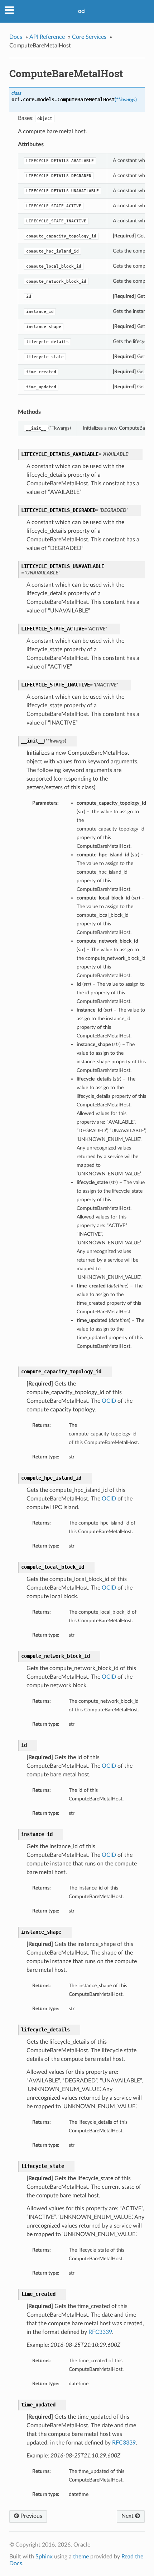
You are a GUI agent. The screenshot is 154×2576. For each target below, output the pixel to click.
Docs (16, 37)
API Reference (47, 37)
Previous (31, 2516)
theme (81, 2557)
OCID (109, 1401)
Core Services (89, 37)
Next (128, 2516)
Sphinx (44, 2557)
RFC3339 (100, 2332)
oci (82, 11)
